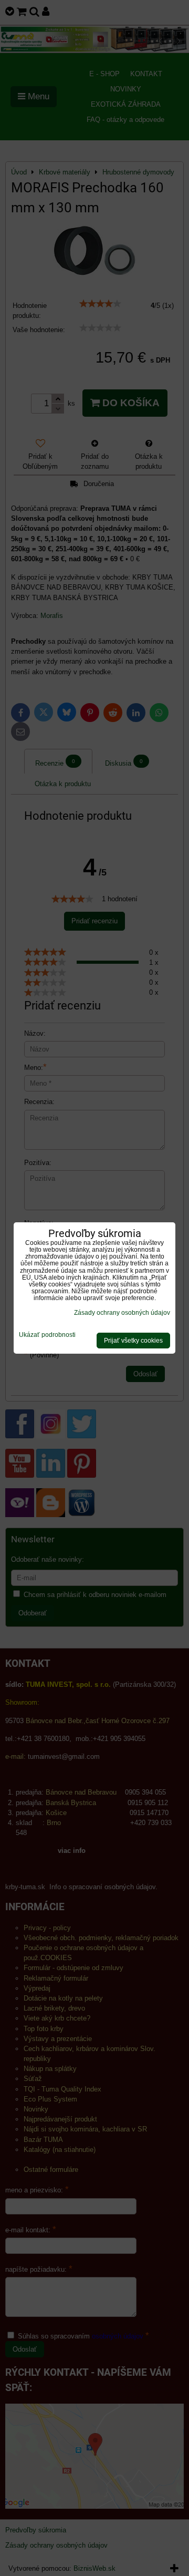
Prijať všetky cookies (133, 1341)
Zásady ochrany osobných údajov (122, 1313)
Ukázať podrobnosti (47, 1335)
